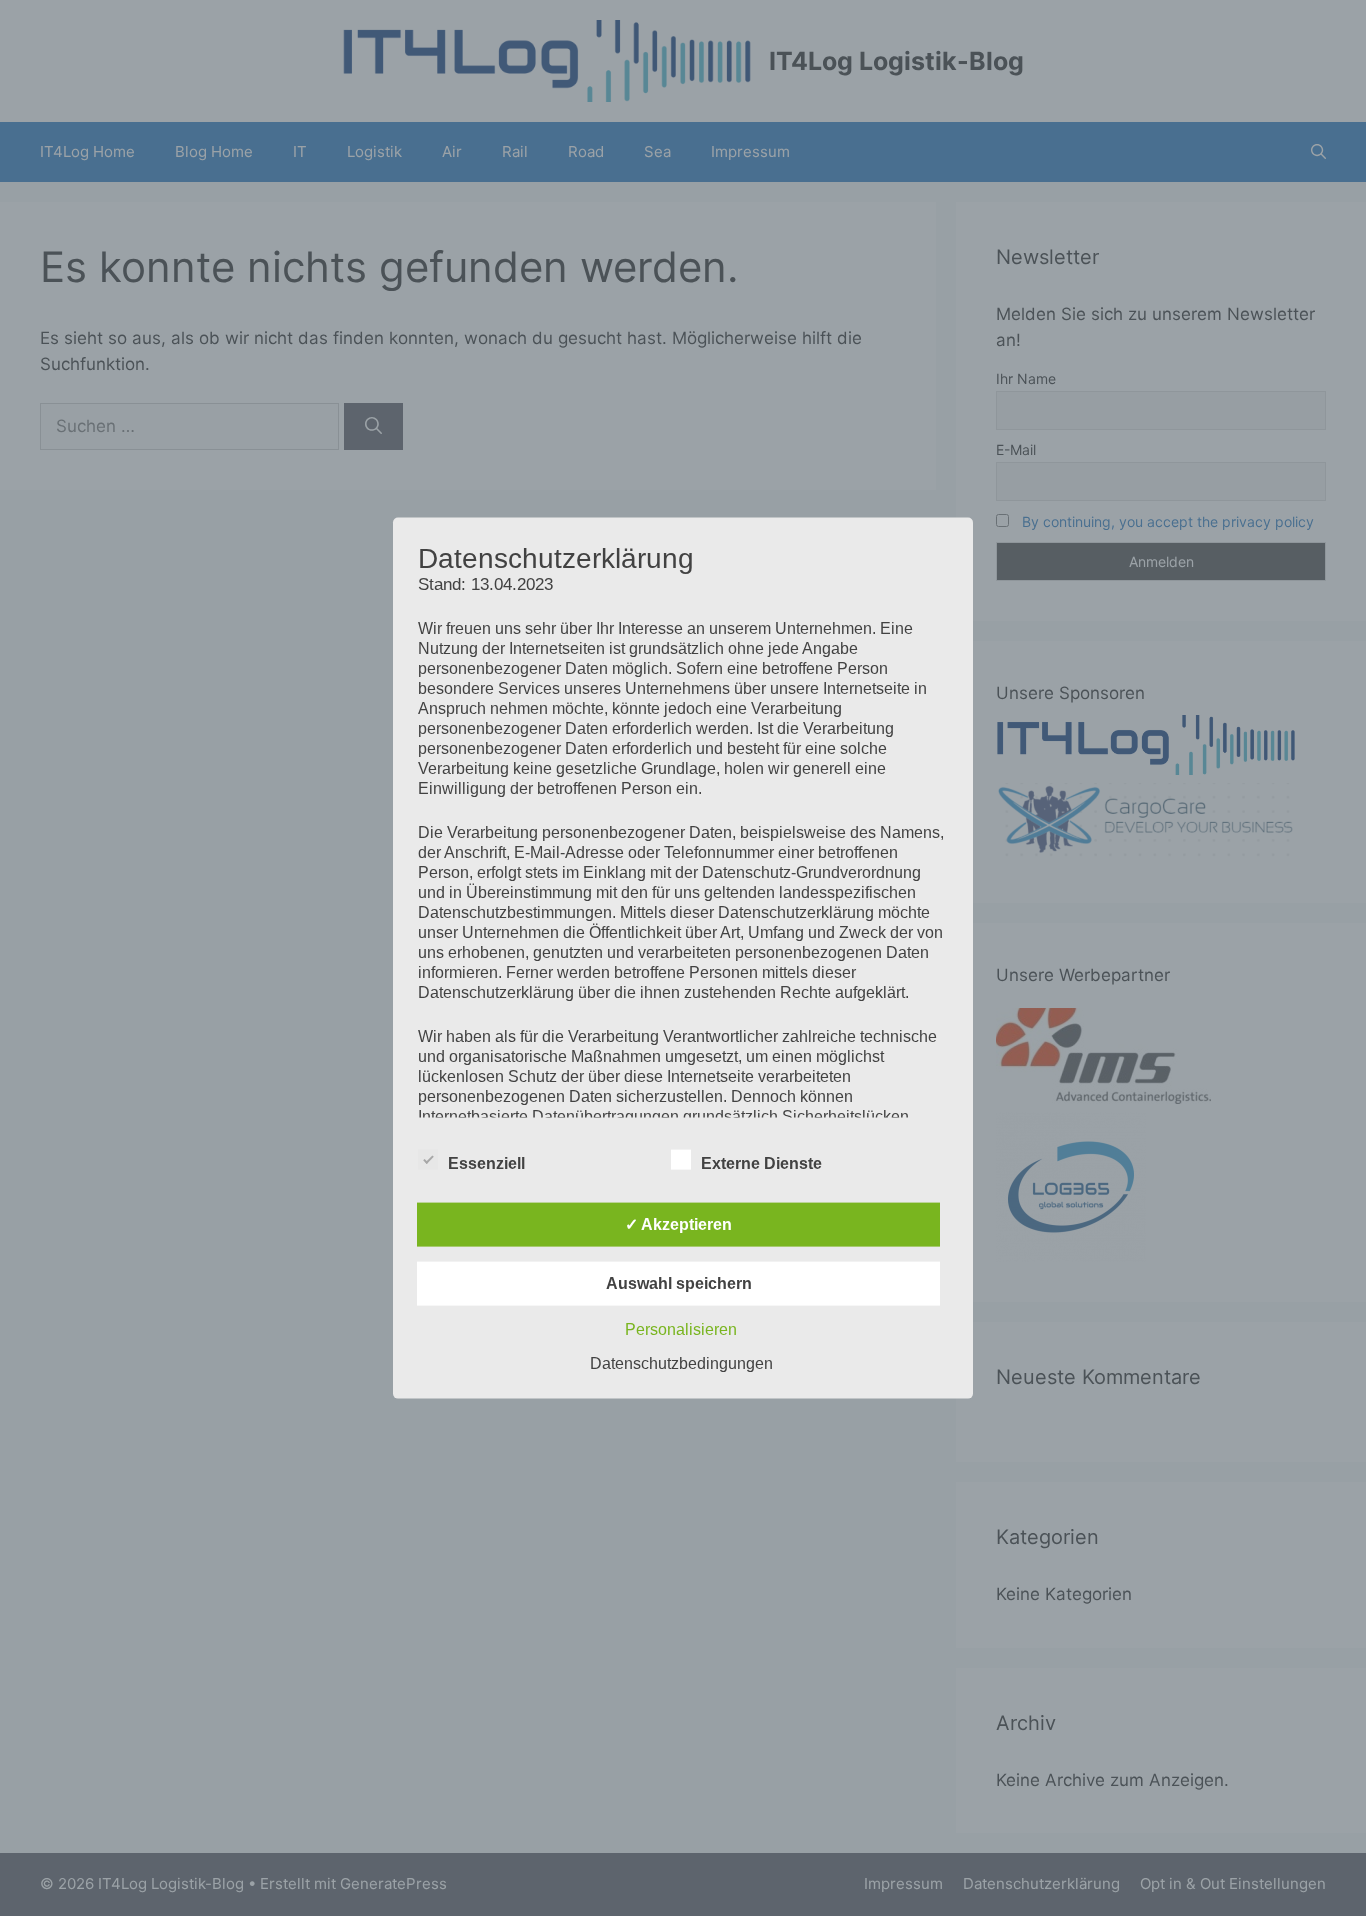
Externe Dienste (761, 1162)
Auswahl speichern (679, 1282)
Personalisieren (681, 1328)
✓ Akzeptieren (678, 1223)
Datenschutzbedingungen (681, 1362)
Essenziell (486, 1162)
